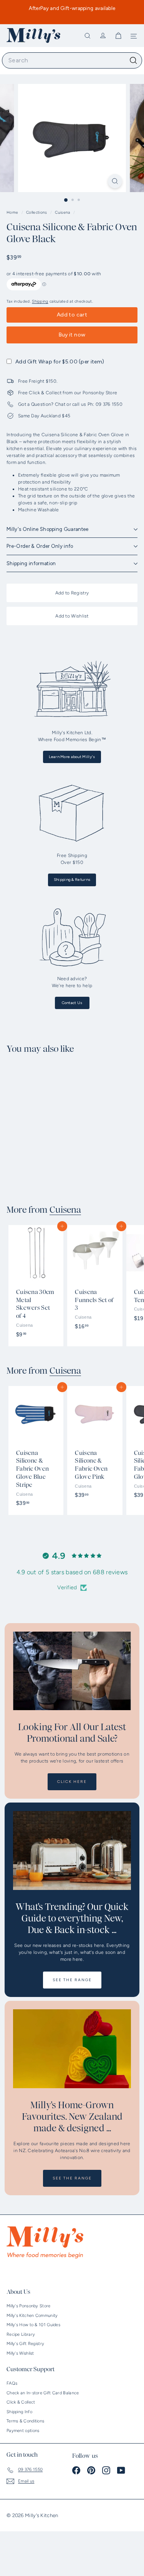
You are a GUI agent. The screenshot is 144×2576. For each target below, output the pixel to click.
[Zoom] (115, 181)
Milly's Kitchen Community (32, 2316)
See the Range (72, 1980)
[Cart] (118, 36)
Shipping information (31, 563)
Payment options (23, 2431)
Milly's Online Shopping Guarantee (48, 529)
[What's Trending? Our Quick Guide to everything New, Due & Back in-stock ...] (72, 1850)
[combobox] (72, 60)
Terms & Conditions (25, 2421)
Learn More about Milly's (72, 757)
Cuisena (62, 212)
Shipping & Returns (72, 880)
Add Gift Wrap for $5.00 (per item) (60, 362)
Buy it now (72, 335)
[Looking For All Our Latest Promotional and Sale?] (72, 1671)
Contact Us (72, 1003)
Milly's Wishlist (20, 2353)
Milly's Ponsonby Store (29, 2306)
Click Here (72, 1782)
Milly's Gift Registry (25, 2344)
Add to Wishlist (72, 616)
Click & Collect (21, 2402)
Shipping (40, 301)
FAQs (12, 2383)
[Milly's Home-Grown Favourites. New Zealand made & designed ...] (72, 2049)
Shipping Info (19, 2412)
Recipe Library (21, 2334)
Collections (37, 212)
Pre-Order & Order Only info (40, 546)
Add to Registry (72, 593)
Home (13, 212)
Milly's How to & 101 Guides (33, 2325)
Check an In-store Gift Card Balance (43, 2393)
